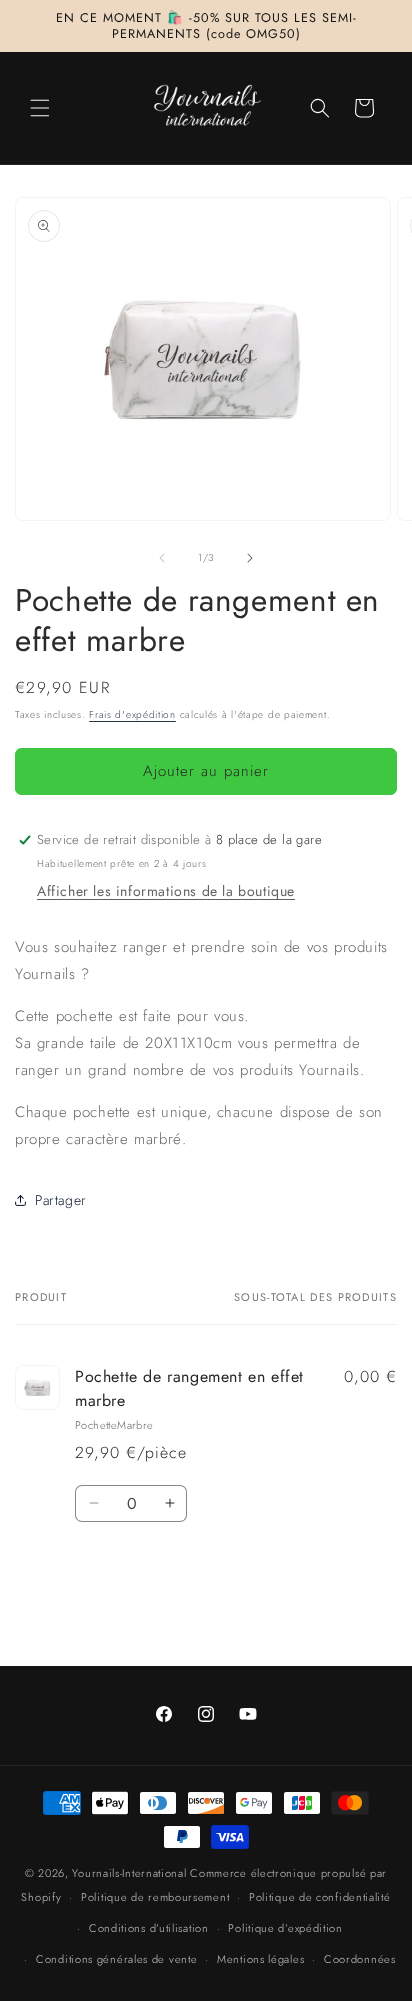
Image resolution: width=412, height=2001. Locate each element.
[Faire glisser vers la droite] (250, 558)
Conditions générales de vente (116, 1959)
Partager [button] (61, 1200)
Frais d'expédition (132, 714)
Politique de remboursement (155, 1897)
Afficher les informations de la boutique (166, 891)
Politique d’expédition (285, 1928)
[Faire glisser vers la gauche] (162, 558)
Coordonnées (360, 1959)
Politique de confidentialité (320, 1897)
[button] (40, 108)
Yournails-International (129, 1873)
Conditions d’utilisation (149, 1928)
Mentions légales (260, 1959)
